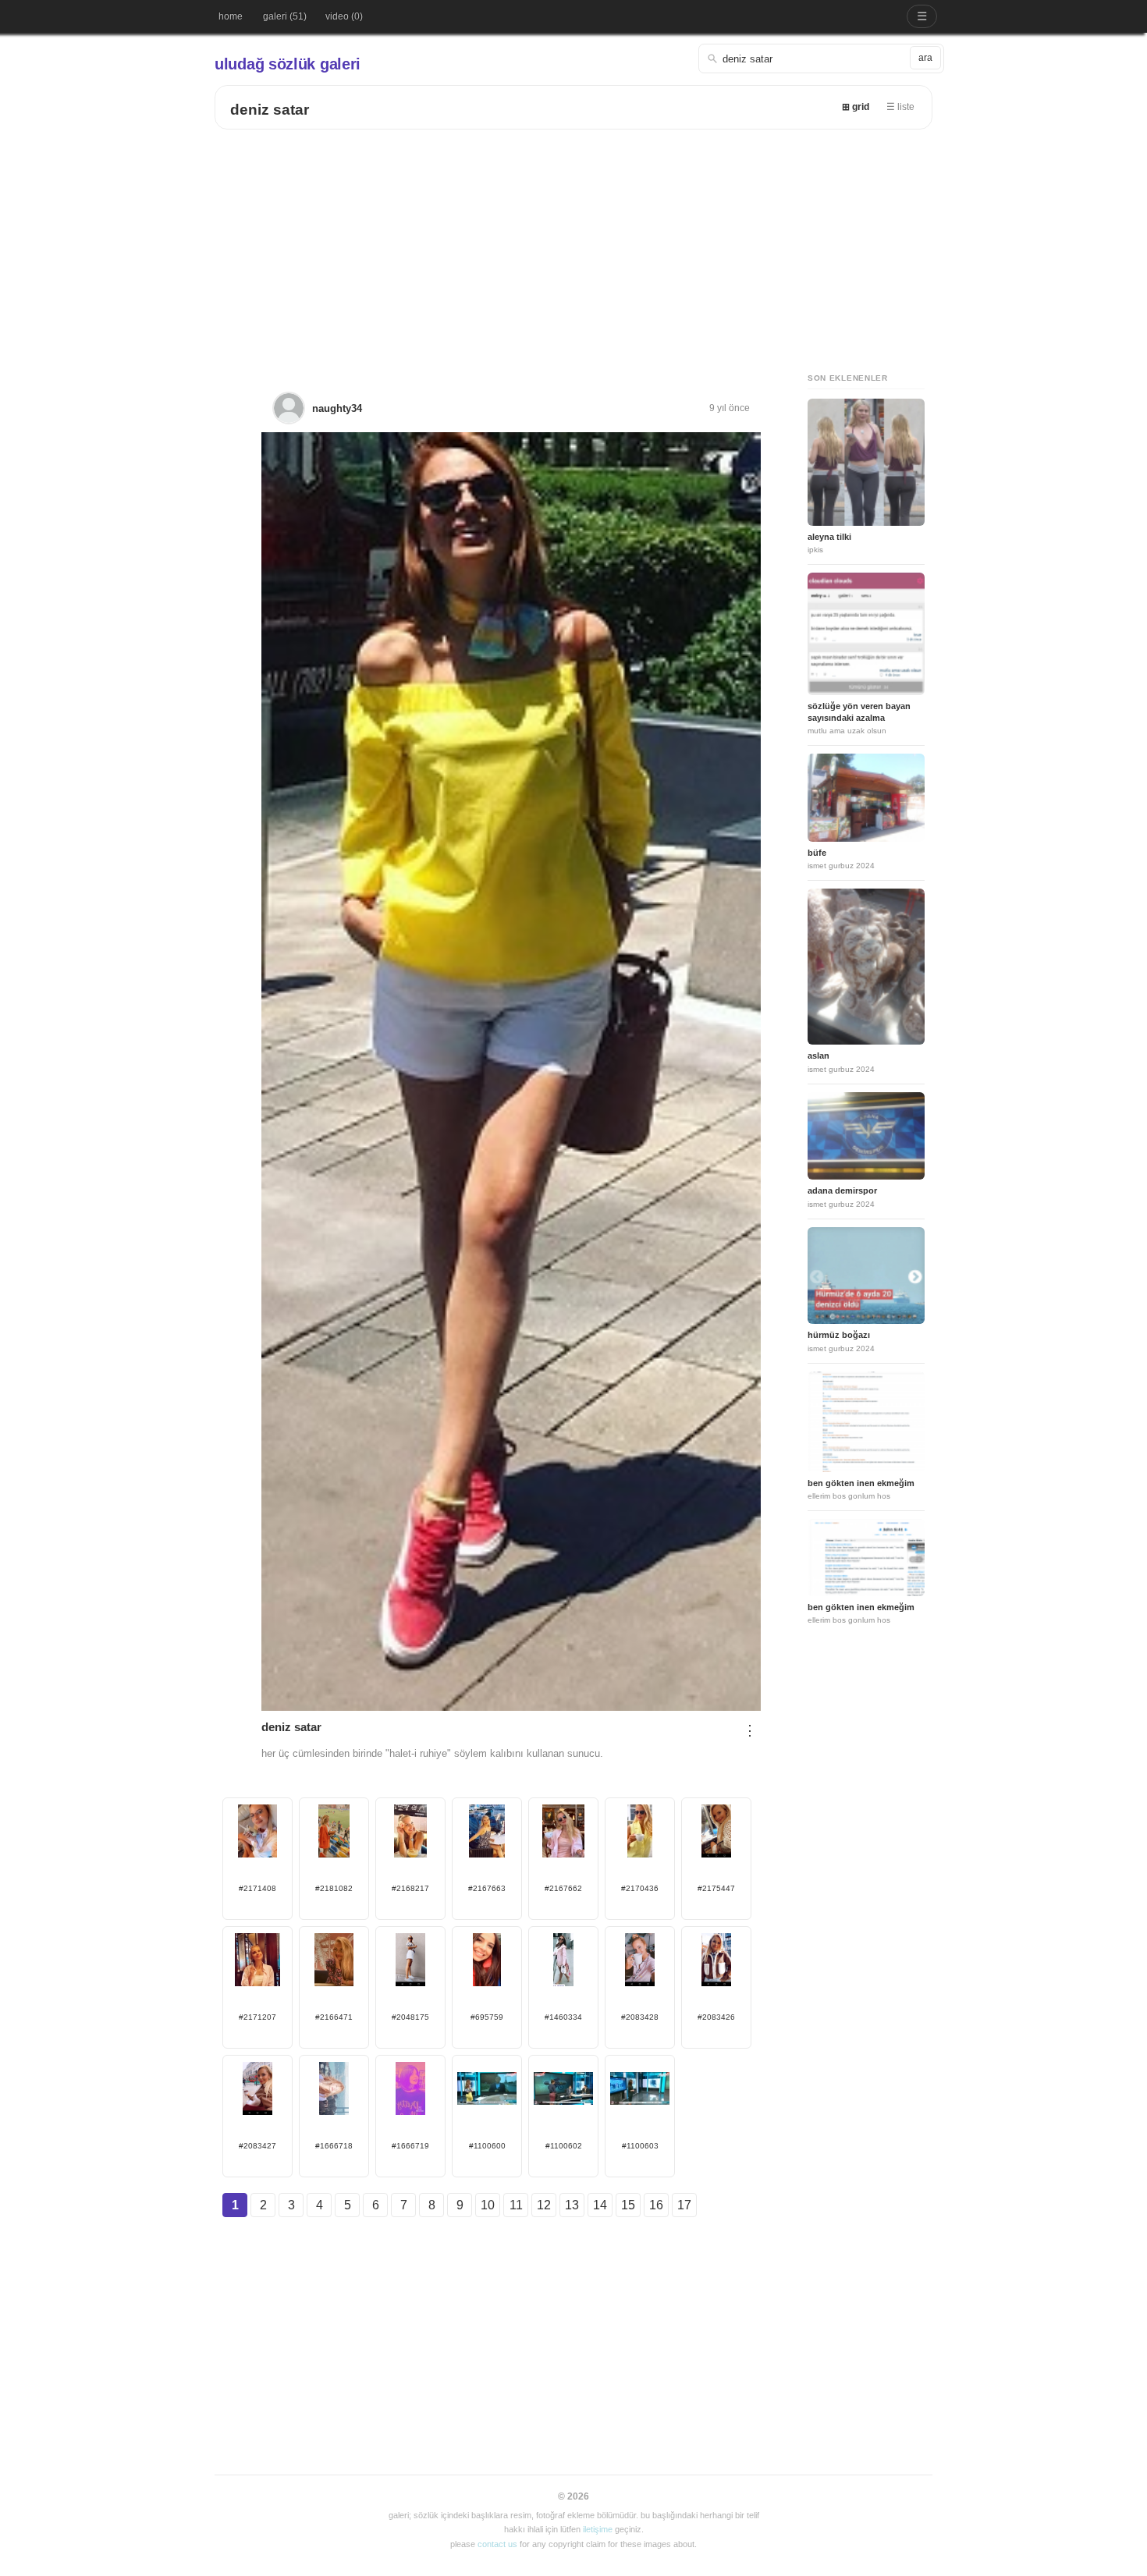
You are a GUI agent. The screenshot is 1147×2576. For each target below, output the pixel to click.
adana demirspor (842, 1190)
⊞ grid (856, 107)
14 (600, 2205)
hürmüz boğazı (839, 1335)
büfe (817, 853)
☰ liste (900, 107)
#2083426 (716, 2017)
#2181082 (334, 1888)
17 (684, 2205)
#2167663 (487, 1888)
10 (488, 2205)
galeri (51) (285, 16)
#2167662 (563, 1888)
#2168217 (410, 1888)
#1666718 (334, 2146)
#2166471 (334, 2017)
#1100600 (487, 2146)
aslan (819, 1056)
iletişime (598, 2529)
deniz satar (270, 110)
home (231, 16)
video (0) (344, 16)
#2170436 (640, 1888)
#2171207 (257, 2017)
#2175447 (716, 1888)
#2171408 (257, 1888)
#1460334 (563, 2017)
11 (516, 2205)
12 (544, 2205)
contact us (497, 2544)
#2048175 (410, 2017)
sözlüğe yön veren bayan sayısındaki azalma (859, 712)
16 (656, 2205)
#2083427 (257, 2146)
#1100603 (640, 2146)
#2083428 (640, 2017)
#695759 (487, 2017)
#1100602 (564, 2146)
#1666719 (410, 2146)
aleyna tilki (829, 537)
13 (572, 2205)
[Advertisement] (573, 247)
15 (628, 2205)
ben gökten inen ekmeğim (861, 1483)
